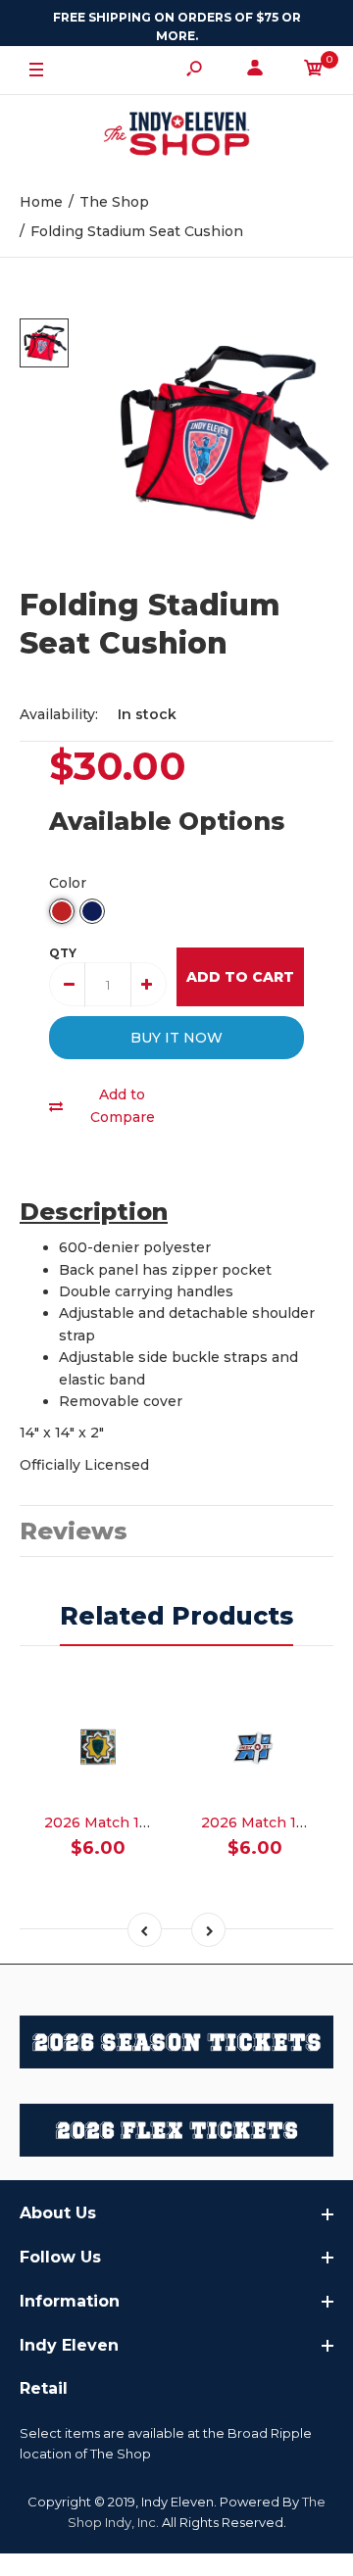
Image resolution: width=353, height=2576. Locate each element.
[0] (314, 71)
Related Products (176, 1616)
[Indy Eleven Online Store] (176, 136)
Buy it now (176, 1038)
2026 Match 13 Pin (110, 1823)
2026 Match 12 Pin (267, 1823)
